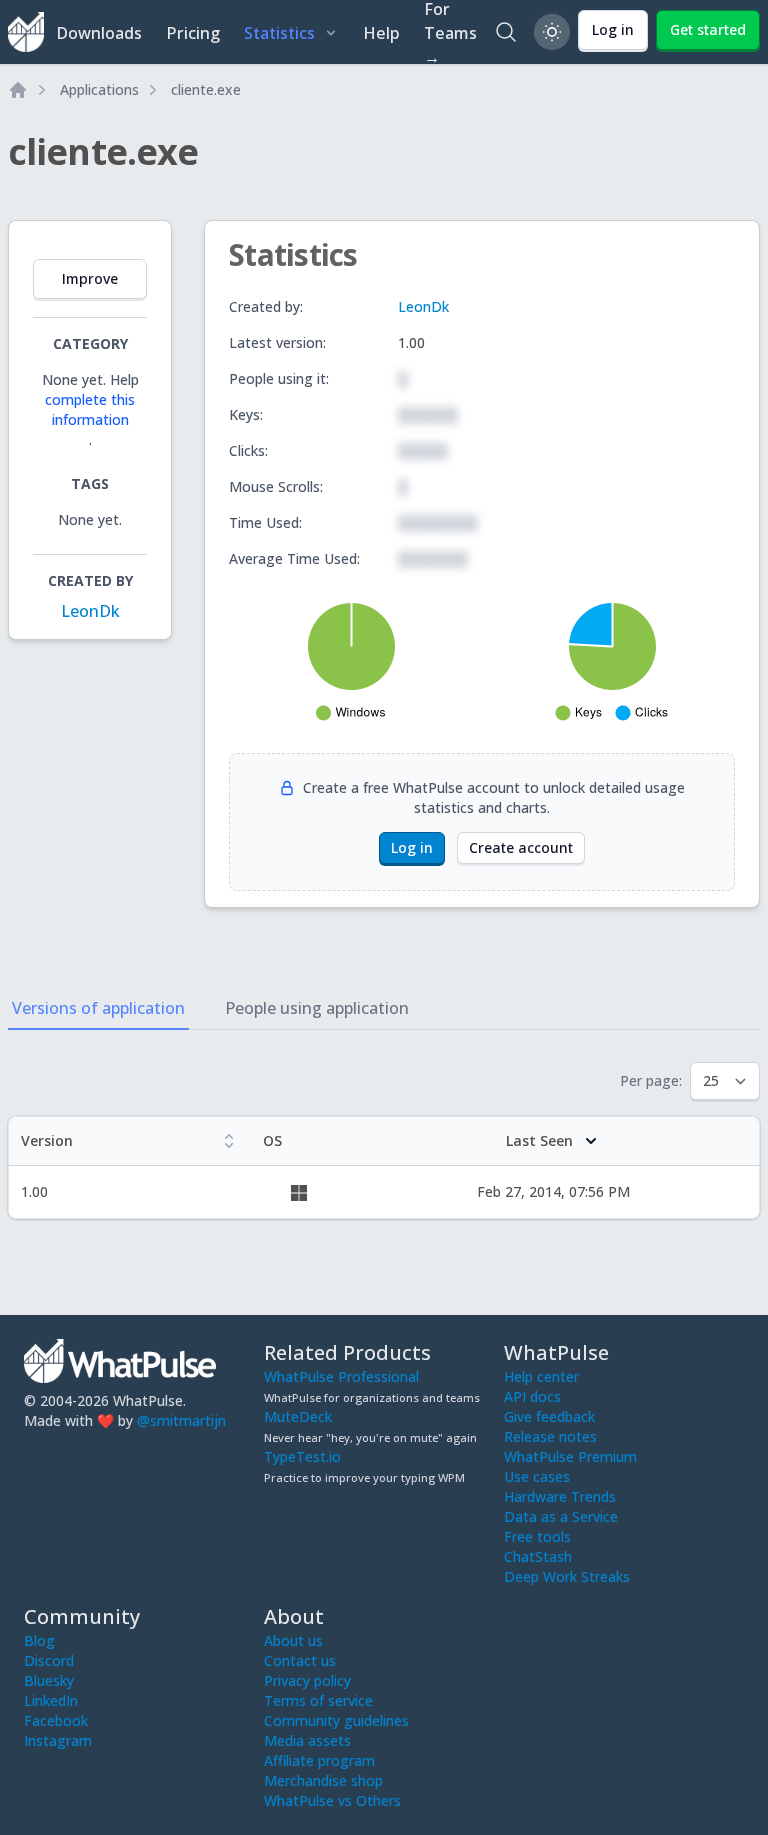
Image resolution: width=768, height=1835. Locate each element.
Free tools (537, 1536)
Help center (541, 1376)
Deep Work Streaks (567, 1576)
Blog (39, 1640)
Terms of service (318, 1700)
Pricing (193, 33)
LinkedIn (51, 1700)
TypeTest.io (302, 1456)
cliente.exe (206, 89)
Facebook (56, 1720)
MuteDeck (298, 1416)
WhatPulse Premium (570, 1456)
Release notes (550, 1436)
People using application (317, 1008)
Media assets (307, 1740)
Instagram (58, 1740)
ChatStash (538, 1556)
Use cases (537, 1476)
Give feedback (549, 1416)
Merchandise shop (323, 1780)
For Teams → (450, 32)
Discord (49, 1660)
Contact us (300, 1660)
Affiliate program (319, 1760)
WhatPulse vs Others (332, 1800)
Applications (99, 89)
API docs (532, 1396)
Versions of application (98, 1008)
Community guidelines (336, 1720)
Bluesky (49, 1680)
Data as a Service (561, 1516)
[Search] (506, 32)
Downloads (99, 33)
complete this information (90, 409)
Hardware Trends (560, 1496)
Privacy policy (307, 1680)
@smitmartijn (181, 1420)
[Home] (18, 90)
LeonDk (90, 611)
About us (293, 1640)
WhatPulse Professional (341, 1376)
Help (381, 33)
